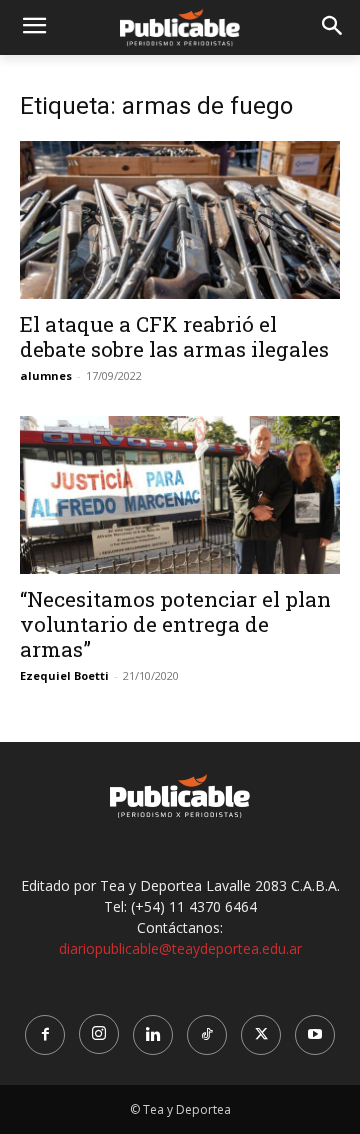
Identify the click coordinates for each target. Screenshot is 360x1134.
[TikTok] (207, 1035)
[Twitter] (261, 1035)
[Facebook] (45, 1035)
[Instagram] (99, 1034)
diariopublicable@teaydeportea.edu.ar (180, 948)
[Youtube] (315, 1035)
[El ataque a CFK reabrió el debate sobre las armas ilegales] (180, 220)
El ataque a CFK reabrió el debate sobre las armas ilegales (174, 336)
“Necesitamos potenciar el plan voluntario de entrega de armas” (175, 624)
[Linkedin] (153, 1035)
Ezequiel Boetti (64, 675)
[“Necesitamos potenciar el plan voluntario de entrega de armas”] (180, 495)
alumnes (46, 375)
